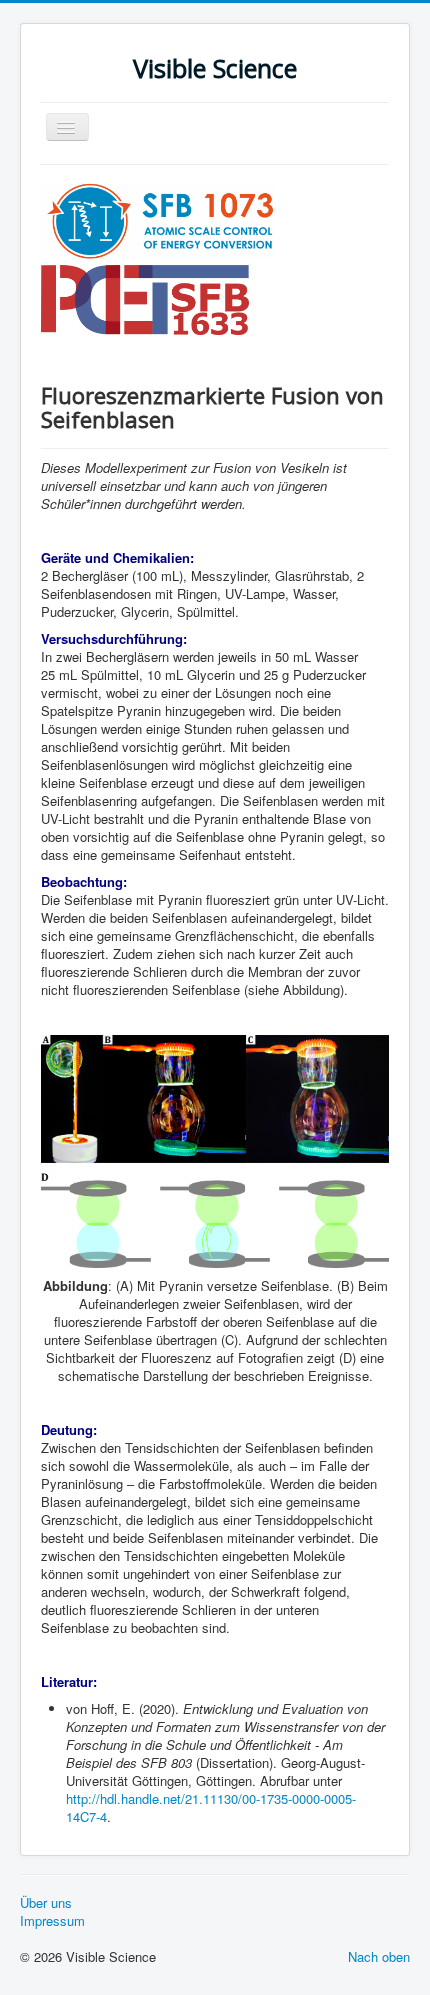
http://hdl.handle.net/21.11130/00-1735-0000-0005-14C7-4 (211, 1807)
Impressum (52, 1921)
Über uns (46, 1903)
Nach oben (379, 1956)
